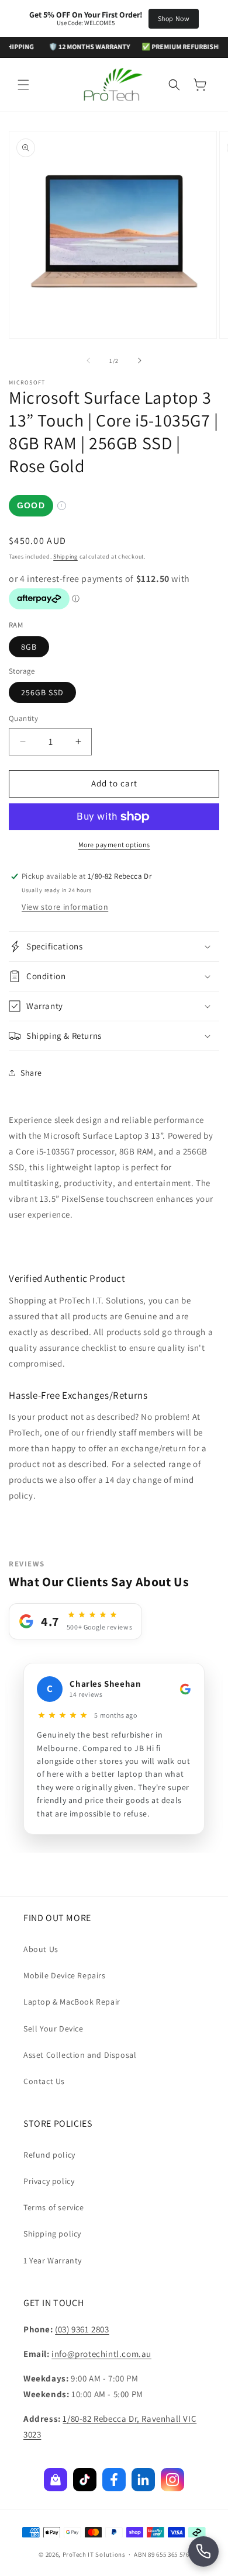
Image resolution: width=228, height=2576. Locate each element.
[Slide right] (140, 360)
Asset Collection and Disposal (80, 2055)
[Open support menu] (203, 2551)
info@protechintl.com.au (101, 2354)
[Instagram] (172, 2480)
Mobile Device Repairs (65, 1975)
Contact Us (44, 2081)
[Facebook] (114, 2480)
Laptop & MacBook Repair (72, 2002)
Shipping (65, 557)
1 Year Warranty (53, 2260)
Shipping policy (52, 2234)
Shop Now (174, 18)
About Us (41, 1949)
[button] (23, 85)
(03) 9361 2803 (82, 2329)
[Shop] (56, 2480)
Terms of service (54, 2207)
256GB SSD (42, 692)
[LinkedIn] (143, 2480)
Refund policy (49, 2155)
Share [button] (31, 1073)
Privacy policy (49, 2181)
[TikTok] (85, 2480)
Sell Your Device (53, 2029)
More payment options (114, 845)
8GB (29, 647)
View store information (65, 907)
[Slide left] (88, 360)
